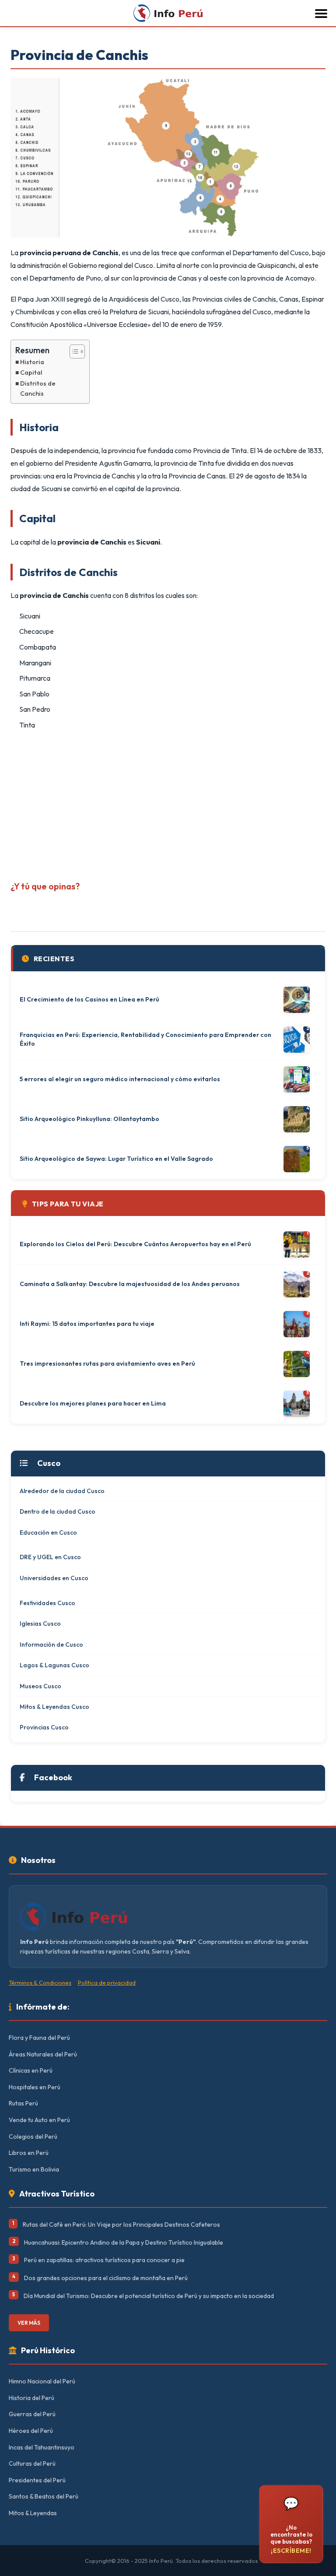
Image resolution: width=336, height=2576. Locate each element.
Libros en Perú (29, 2153)
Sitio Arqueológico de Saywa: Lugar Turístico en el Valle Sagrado (116, 1159)
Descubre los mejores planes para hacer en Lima (93, 1403)
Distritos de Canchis (38, 388)
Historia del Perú (31, 2398)
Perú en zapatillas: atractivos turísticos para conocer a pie (104, 2260)
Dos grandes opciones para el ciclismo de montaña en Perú (106, 2278)
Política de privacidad (107, 1982)
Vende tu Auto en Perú (39, 2120)
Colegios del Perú (33, 2137)
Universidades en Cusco (54, 1578)
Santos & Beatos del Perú (44, 2496)
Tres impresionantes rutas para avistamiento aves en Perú (107, 1364)
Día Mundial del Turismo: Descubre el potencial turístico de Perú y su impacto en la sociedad (149, 2296)
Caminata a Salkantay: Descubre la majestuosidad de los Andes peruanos (130, 1284)
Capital (31, 373)
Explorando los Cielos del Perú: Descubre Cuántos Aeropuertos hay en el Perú (135, 1244)
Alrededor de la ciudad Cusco (62, 1491)
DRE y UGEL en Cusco (50, 1557)
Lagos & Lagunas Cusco (54, 1665)
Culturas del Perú (32, 2464)
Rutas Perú (23, 2103)
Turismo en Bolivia (34, 2169)
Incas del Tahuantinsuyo (42, 2447)
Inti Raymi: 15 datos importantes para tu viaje (87, 1324)
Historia (32, 362)
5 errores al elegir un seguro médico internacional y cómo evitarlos (120, 1079)
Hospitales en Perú (35, 2087)
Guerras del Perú (32, 2414)
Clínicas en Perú (31, 2070)
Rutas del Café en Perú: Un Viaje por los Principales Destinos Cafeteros (121, 2225)
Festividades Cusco (47, 1603)
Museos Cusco (40, 1686)
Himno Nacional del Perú (42, 2381)
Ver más (29, 2323)
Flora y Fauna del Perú (39, 2038)
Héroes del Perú (31, 2431)
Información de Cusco (51, 1645)
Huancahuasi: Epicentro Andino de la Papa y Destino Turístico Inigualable (124, 2242)
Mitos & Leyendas (33, 2513)
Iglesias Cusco (40, 1624)
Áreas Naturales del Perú (43, 2054)
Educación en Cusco (48, 1532)
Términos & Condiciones (40, 1982)
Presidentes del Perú (37, 2480)
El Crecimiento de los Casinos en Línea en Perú (89, 999)
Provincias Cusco (44, 1727)
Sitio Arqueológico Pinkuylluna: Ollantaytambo (89, 1119)
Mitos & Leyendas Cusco (54, 1707)
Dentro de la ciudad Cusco (58, 1511)
